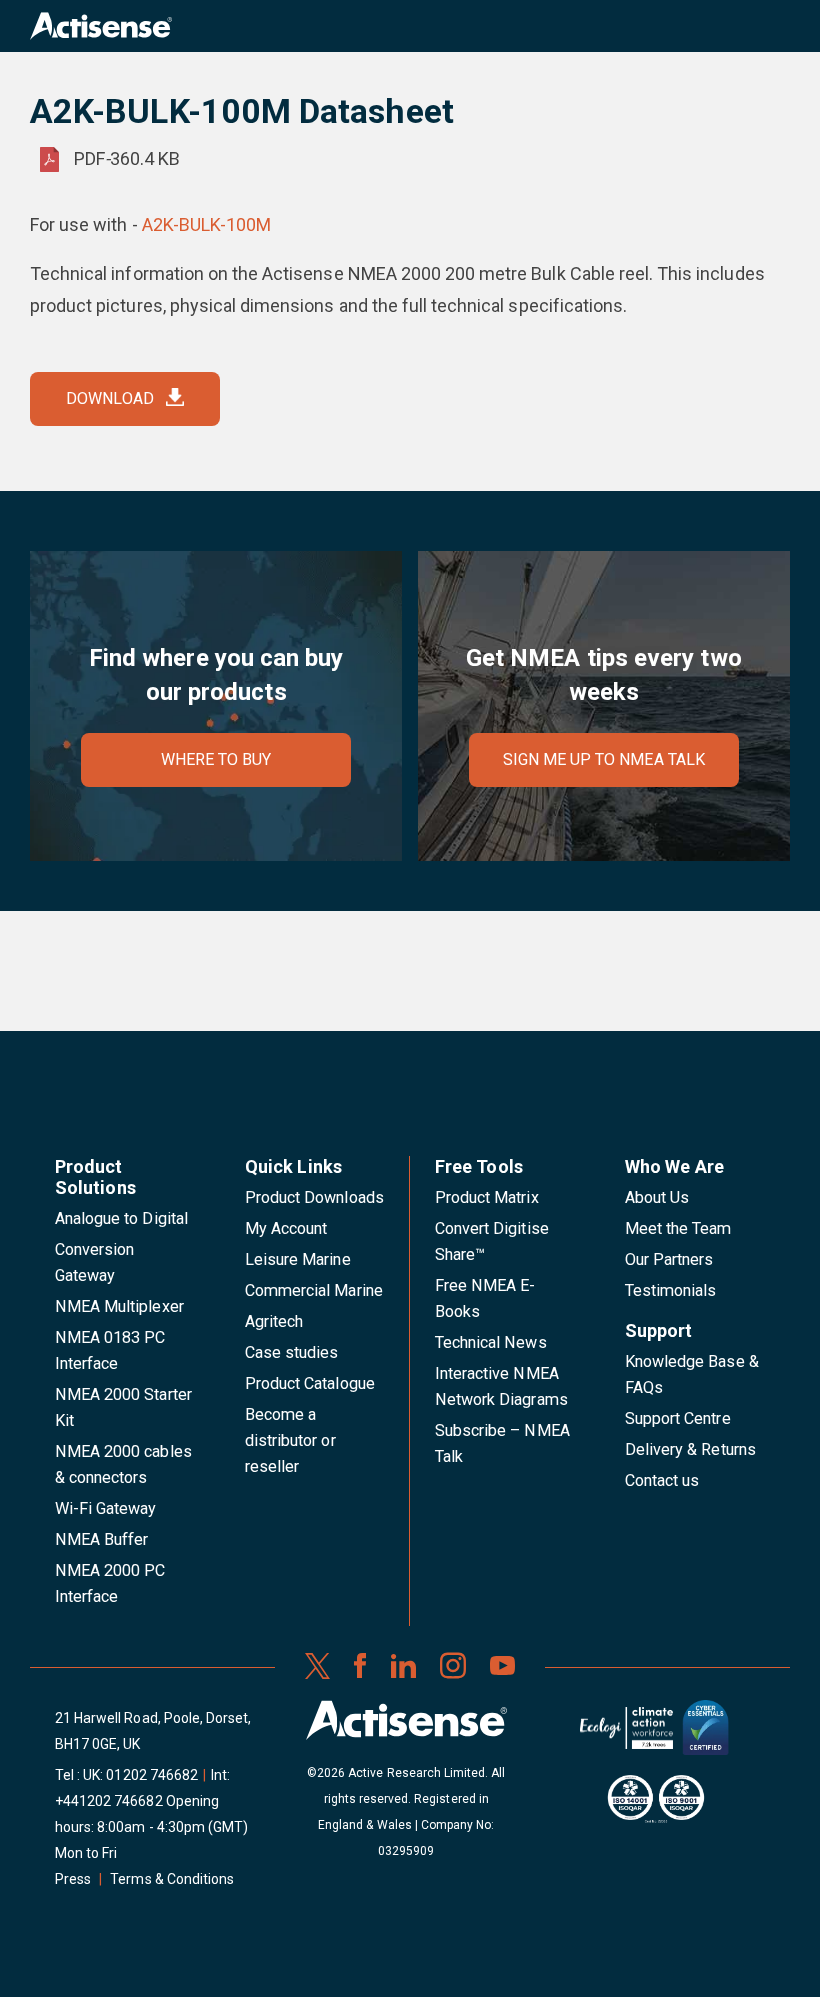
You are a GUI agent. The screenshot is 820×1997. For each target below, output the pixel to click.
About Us (657, 1197)
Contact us (662, 1480)
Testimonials (671, 1290)
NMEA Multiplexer (119, 1306)
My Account (286, 1228)
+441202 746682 (109, 1801)
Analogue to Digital (121, 1218)
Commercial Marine (314, 1290)
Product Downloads (314, 1197)
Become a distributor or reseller (290, 1440)
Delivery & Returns (690, 1449)
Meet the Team (678, 1228)
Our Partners (669, 1259)
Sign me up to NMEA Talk (604, 759)
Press (73, 1879)
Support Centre (678, 1418)
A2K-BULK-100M (207, 224)
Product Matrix (487, 1197)
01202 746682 (152, 1775)
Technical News (491, 1342)
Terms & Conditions (172, 1879)
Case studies (292, 1352)
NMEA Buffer (101, 1539)
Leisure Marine (298, 1259)
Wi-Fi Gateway (106, 1508)
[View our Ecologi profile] (626, 1735)
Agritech (274, 1321)
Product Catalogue (310, 1383)
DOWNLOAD (109, 398)
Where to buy (216, 759)
